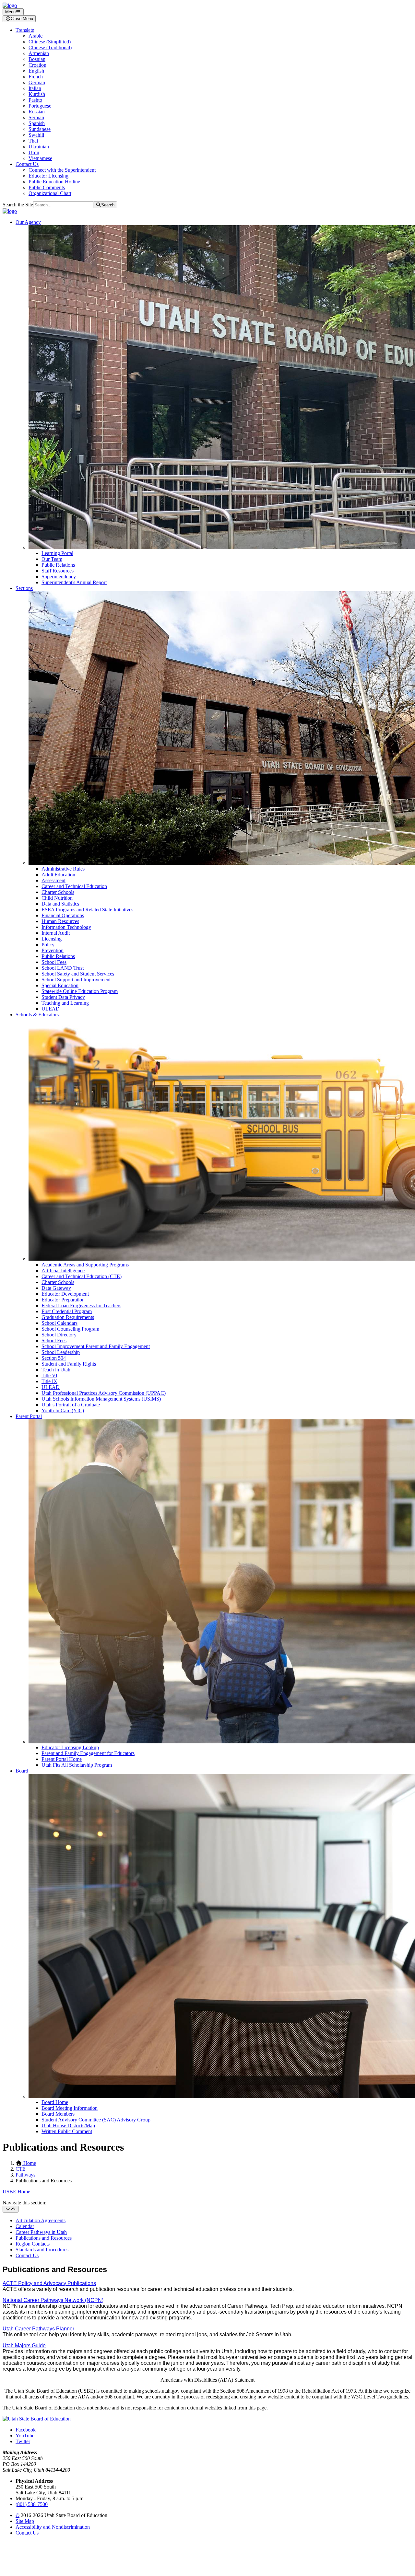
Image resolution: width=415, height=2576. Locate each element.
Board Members (58, 2114)
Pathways (25, 2175)
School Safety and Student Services (78, 974)
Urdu (34, 152)
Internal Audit (56, 933)
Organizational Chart (50, 193)
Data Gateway (56, 1288)
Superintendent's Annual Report (74, 582)
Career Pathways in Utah (41, 2232)
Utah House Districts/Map (68, 2125)
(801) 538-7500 (32, 2504)
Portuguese (40, 106)
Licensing (52, 939)
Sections (24, 588)
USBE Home (16, 2192)
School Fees (54, 962)
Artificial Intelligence (63, 1271)
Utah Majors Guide (24, 2345)
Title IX (49, 1381)
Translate (25, 30)
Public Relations (58, 565)
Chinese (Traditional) (50, 47)
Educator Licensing (48, 176)
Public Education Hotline (54, 182)
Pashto (35, 100)
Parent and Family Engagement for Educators (88, 1753)
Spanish (37, 123)
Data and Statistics (60, 904)
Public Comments (47, 187)
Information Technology (66, 927)
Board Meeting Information (70, 2108)
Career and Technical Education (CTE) (82, 1276)
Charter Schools (58, 892)
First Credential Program (67, 1311)
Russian (37, 112)
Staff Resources (58, 571)
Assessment (53, 880)
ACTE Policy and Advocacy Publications (49, 2283)
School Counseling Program (70, 1329)
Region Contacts (33, 2244)
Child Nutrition (57, 898)
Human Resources (60, 921)
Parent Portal (29, 1416)
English (36, 71)
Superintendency (59, 577)
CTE (21, 2169)
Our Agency (28, 222)
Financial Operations (63, 915)
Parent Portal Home (62, 1759)
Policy (48, 945)
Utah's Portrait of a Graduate (71, 1405)
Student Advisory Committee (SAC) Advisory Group (96, 2120)
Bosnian (37, 59)
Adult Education (58, 875)
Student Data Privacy (63, 997)
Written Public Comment (67, 2131)
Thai (33, 141)
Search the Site (18, 205)
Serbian (36, 117)
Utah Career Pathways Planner (38, 2329)
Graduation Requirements (68, 1317)
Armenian (39, 53)
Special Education (60, 985)
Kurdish (37, 94)
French (36, 77)
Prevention (53, 950)
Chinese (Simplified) (50, 42)
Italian (35, 88)
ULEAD (51, 1009)
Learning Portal (57, 553)
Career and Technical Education (74, 886)
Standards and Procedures (42, 2250)
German (37, 82)
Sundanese (40, 129)
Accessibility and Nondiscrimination (53, 2527)
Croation (37, 65)
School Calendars (59, 1323)
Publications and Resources (44, 2238)
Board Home (55, 2102)
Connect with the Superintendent (62, 170)
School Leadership (61, 1352)
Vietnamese (40, 158)
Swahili (36, 135)
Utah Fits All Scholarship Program (77, 1765)
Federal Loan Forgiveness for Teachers (81, 1305)
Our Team (52, 559)
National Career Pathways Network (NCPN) (53, 2300)
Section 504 (54, 1358)
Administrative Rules (63, 869)
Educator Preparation (63, 1300)
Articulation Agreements (41, 2220)
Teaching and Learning (65, 1003)
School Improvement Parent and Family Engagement (96, 1346)
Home (29, 2163)
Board (22, 1771)
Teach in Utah (56, 1370)
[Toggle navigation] (11, 2209)
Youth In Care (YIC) (63, 1410)
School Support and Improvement (76, 980)
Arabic (36, 36)
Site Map (25, 2521)
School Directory (59, 1335)
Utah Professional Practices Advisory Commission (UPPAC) (104, 1393)
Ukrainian (39, 147)
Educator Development (65, 1294)
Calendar (25, 2226)
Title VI (49, 1375)
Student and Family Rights (69, 1364)
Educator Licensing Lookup (70, 1747)
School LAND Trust (63, 968)
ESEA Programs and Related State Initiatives (87, 910)
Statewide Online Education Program (80, 991)
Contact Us (27, 164)
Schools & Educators (37, 1015)
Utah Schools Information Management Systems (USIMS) (101, 1399)
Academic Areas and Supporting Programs (85, 1265)
